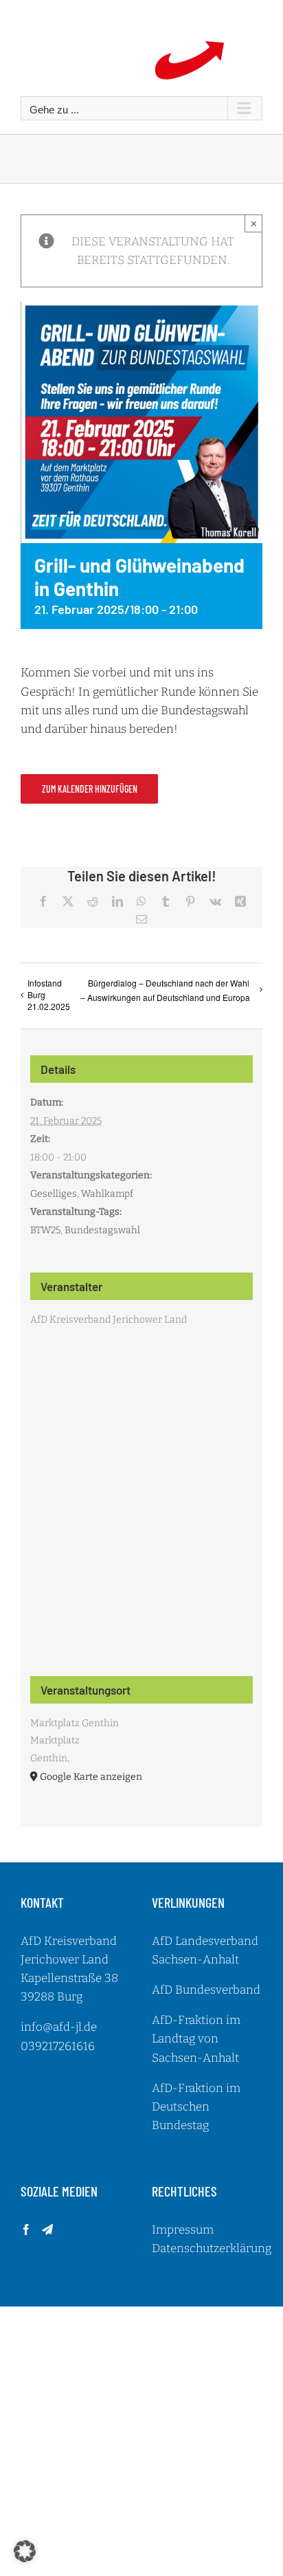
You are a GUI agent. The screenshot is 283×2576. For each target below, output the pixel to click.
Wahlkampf (107, 1194)
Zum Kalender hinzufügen (90, 789)
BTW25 (45, 1230)
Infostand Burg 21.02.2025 (49, 994)
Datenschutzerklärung (212, 2248)
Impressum (183, 2230)
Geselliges (54, 1194)
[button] (25, 2551)
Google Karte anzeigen (91, 1777)
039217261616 (58, 2046)
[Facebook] (26, 2230)
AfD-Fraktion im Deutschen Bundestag (196, 2107)
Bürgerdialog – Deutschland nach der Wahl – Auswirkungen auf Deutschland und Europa (165, 990)
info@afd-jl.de (59, 2027)
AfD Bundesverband (206, 1990)
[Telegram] (47, 2230)
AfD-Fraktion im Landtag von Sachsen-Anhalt (196, 2039)
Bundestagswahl (102, 1230)
